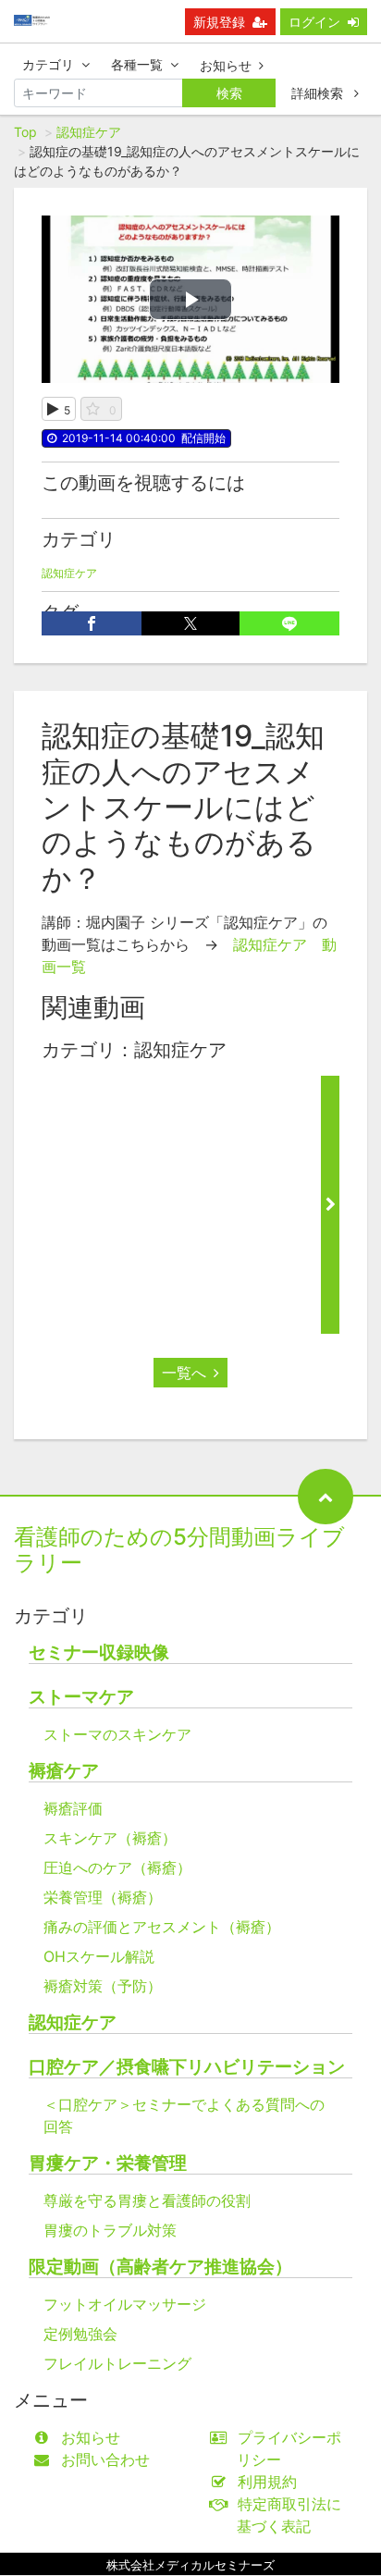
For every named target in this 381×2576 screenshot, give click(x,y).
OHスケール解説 (99, 1956)
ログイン (314, 22)
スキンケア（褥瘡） (110, 1838)
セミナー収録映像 (99, 1652)
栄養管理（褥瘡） (103, 1897)
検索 (229, 93)
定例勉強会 (80, 2334)
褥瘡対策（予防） (103, 1986)
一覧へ (184, 1373)
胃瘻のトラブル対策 (110, 2230)
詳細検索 (319, 93)
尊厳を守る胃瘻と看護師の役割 (147, 2200)
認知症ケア (89, 132)
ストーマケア (81, 1697)
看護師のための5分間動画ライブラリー (179, 1550)
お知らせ (226, 65)
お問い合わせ (105, 2459)
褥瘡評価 (73, 1808)
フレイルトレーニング (117, 2363)
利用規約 (267, 2482)
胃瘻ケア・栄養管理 (108, 2163)
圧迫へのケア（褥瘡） (117, 1867)
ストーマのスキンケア (117, 1734)
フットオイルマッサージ (125, 2304)
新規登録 (219, 22)
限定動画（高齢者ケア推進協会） (160, 2267)
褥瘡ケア (64, 1771)
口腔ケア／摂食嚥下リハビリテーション (187, 2067)
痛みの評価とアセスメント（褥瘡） (162, 1927)
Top (25, 132)
